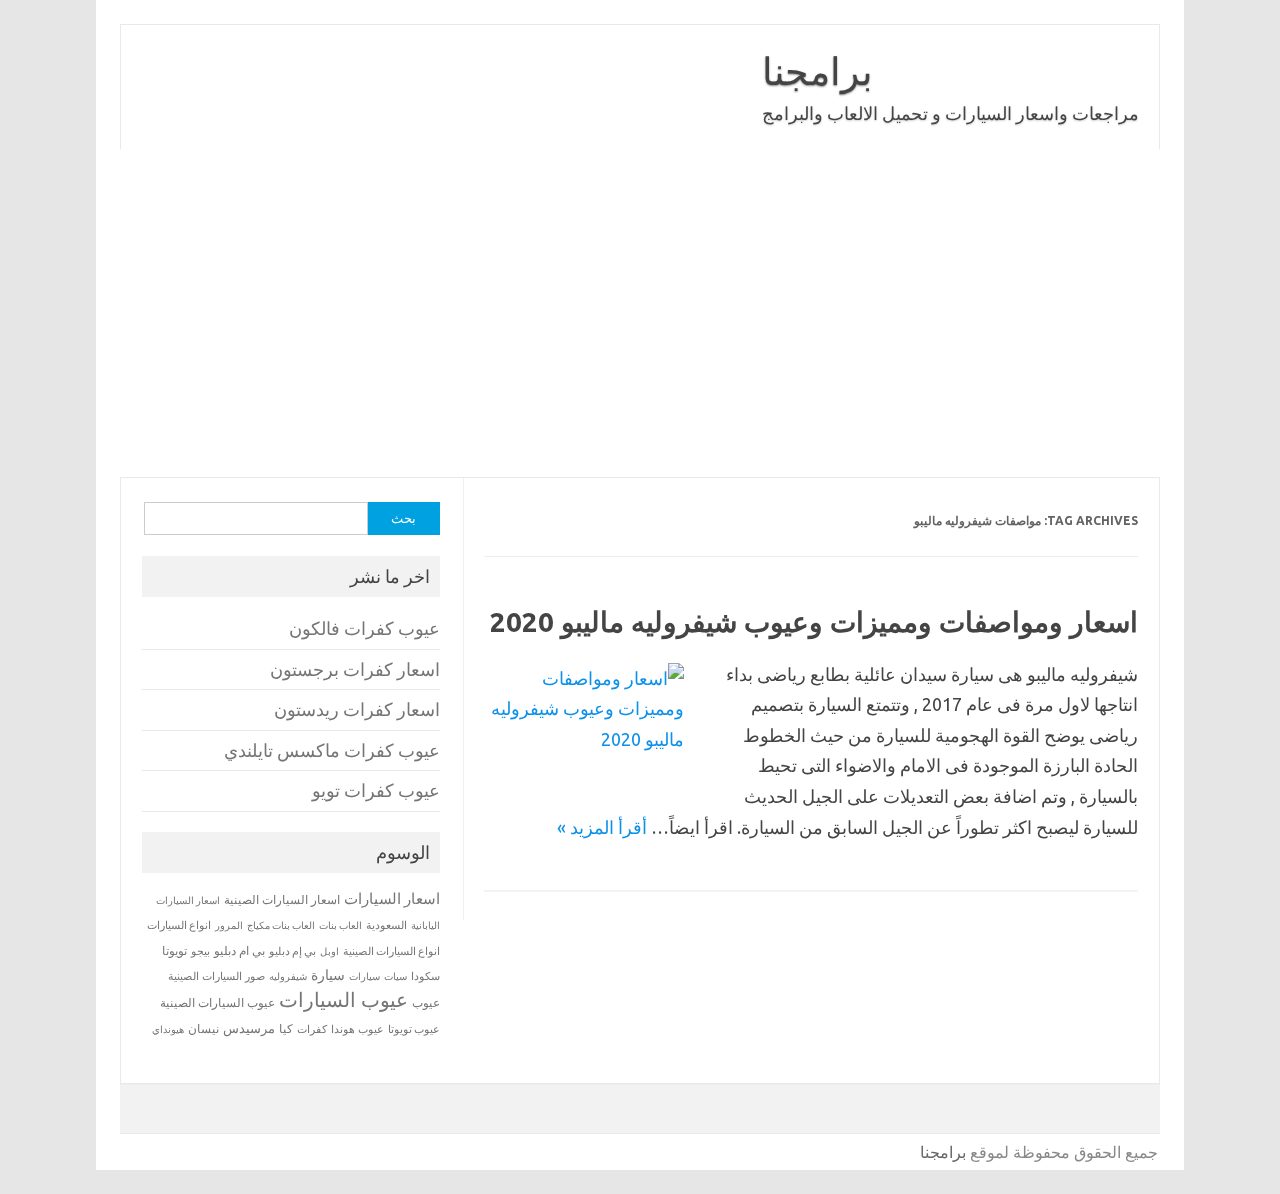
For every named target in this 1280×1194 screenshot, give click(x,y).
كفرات (312, 1029)
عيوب (426, 1002)
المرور (229, 925)
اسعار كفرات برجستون (355, 669)
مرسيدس (249, 1028)
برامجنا (817, 71)
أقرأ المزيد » (602, 827)
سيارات (364, 976)
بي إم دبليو (292, 951)
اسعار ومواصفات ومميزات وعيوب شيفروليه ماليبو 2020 (814, 621)
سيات (395, 976)
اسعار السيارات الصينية (282, 899)
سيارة (328, 975)
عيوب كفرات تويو (376, 790)
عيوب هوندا (357, 1029)
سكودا (425, 976)
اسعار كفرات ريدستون (357, 709)
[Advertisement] (640, 313)
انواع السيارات (179, 925)
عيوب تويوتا (414, 1029)
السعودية (386, 925)
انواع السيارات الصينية (391, 951)
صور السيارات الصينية (216, 976)
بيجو (200, 951)
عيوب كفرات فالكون (364, 628)
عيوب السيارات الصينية (217, 1002)
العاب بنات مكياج (281, 925)
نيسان (203, 1028)
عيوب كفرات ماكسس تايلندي (332, 750)
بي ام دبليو (239, 950)
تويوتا (174, 950)
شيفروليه (288, 976)
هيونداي (168, 1029)
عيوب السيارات (343, 999)
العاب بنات (340, 925)
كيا (286, 1028)
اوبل (329, 951)
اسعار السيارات (392, 898)
